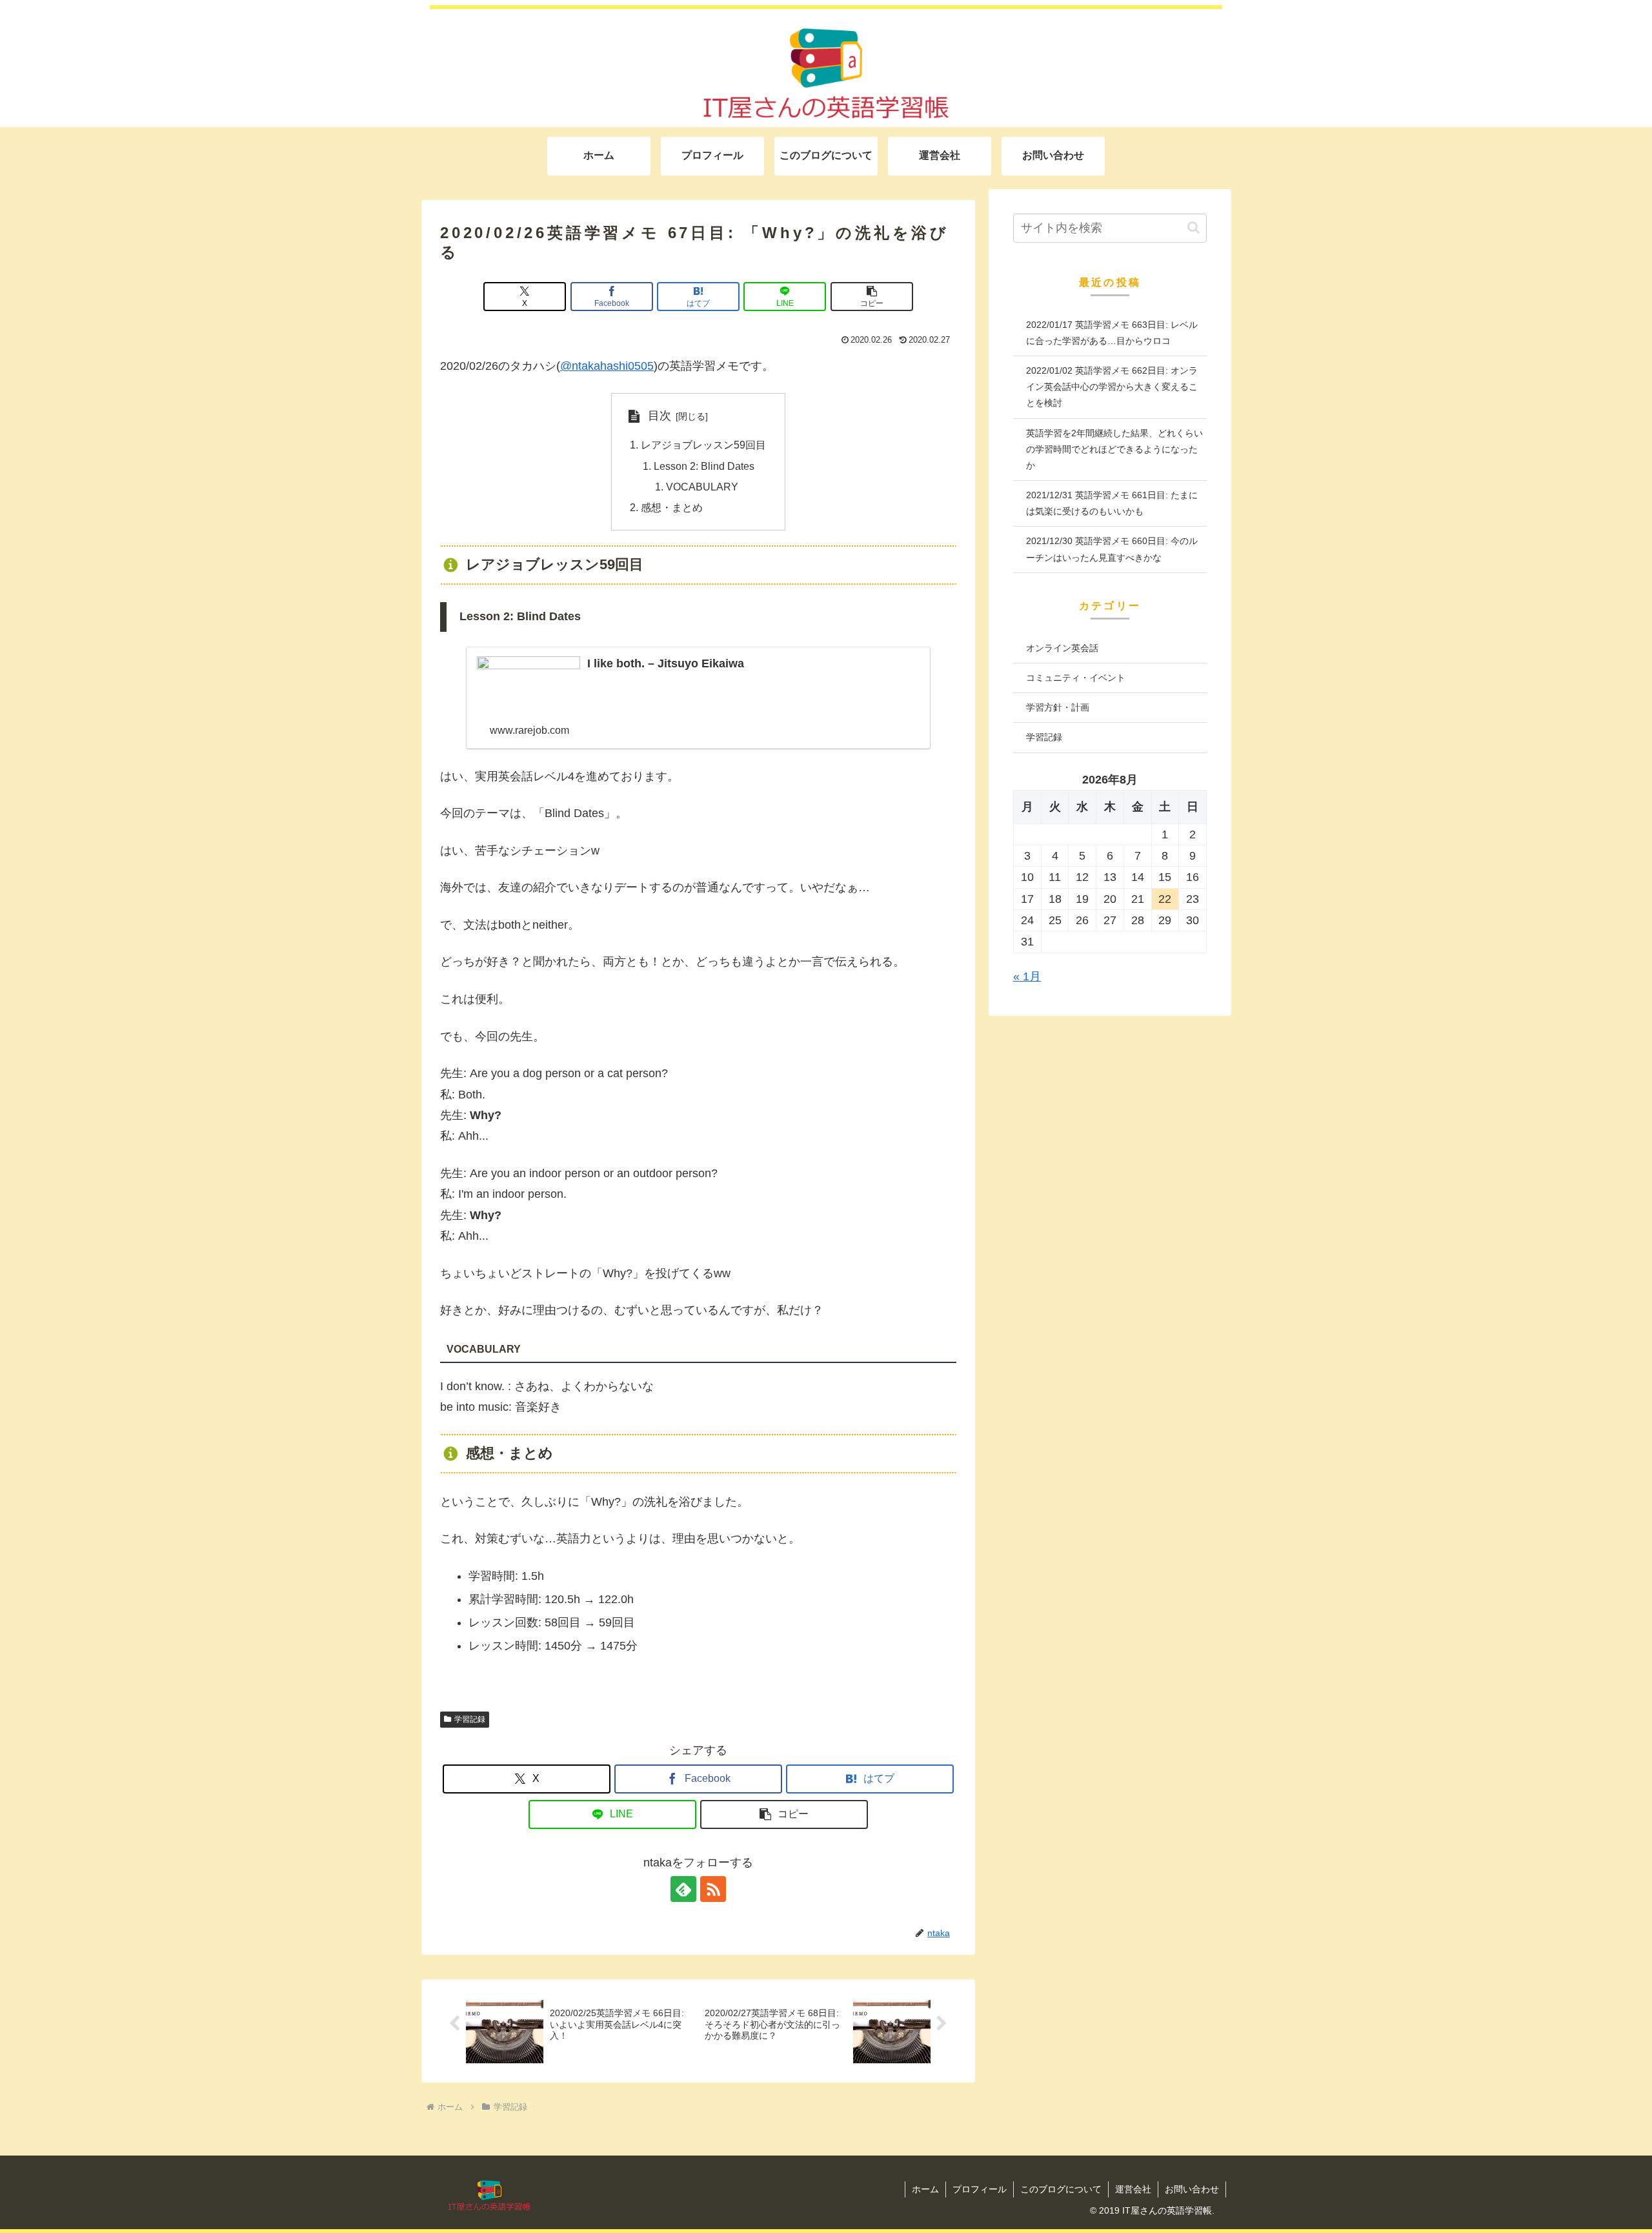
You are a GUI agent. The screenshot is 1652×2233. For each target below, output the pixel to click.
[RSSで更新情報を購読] (713, 1889)
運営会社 (1133, 2189)
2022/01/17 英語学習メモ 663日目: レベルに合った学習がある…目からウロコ (1112, 333)
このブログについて (1061, 2189)
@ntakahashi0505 (607, 366)
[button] (872, 297)
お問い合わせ (1192, 2189)
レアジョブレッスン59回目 (703, 445)
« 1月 (1027, 976)
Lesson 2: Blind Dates (704, 466)
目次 (660, 416)
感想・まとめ (672, 507)
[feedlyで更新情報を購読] (683, 1889)
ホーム (925, 2189)
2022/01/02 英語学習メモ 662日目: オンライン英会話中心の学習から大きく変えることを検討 (1112, 387)
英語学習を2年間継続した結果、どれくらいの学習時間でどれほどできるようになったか (1114, 449)
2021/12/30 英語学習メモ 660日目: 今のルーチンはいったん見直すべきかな (1112, 549)
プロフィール (980, 2189)
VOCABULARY (702, 487)
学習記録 (470, 1719)
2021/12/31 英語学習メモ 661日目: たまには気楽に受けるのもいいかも (1112, 503)
